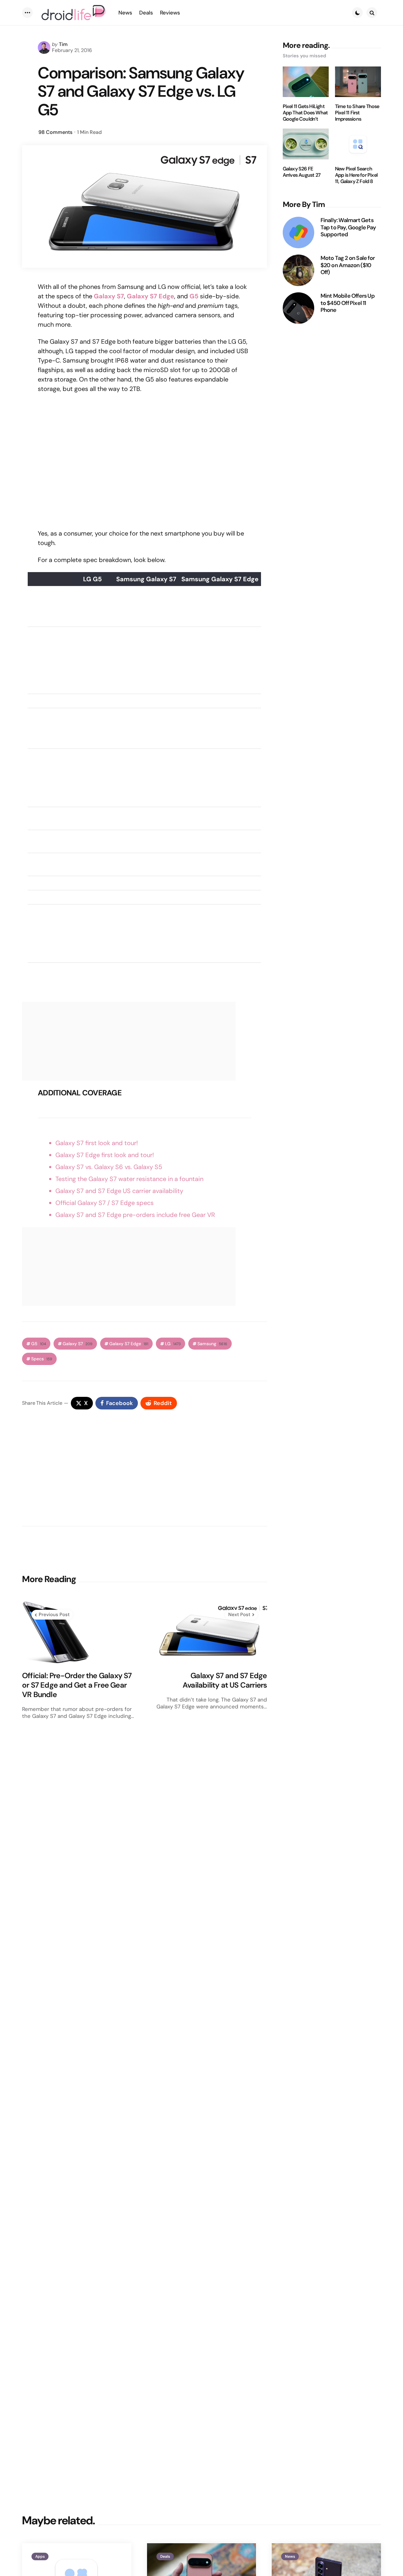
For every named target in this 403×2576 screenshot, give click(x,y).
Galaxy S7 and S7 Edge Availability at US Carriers (225, 1680)
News (290, 2556)
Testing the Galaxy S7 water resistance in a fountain (129, 1179)
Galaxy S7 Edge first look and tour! (105, 1155)
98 (55, 132)
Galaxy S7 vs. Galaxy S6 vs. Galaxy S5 (109, 1167)
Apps (40, 2556)
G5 (194, 296)
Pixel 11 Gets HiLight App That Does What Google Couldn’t (305, 113)
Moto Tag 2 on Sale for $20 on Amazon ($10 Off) (348, 265)
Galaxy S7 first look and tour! (97, 1143)
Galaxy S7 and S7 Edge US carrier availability (119, 1191)
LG (173, 1344)
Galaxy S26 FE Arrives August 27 (302, 172)
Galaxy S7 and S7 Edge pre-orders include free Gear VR (135, 1215)
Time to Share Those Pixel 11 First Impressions (357, 113)
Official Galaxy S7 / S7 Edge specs (105, 1203)
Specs (42, 1359)
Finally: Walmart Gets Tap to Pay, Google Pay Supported (348, 227)
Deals (165, 2556)
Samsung (212, 1344)
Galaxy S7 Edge (150, 296)
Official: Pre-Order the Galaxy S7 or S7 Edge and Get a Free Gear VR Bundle (77, 1685)
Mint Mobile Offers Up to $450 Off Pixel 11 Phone (348, 303)
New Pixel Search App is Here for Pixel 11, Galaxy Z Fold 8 (356, 175)
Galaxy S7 (109, 296)
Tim (63, 44)
